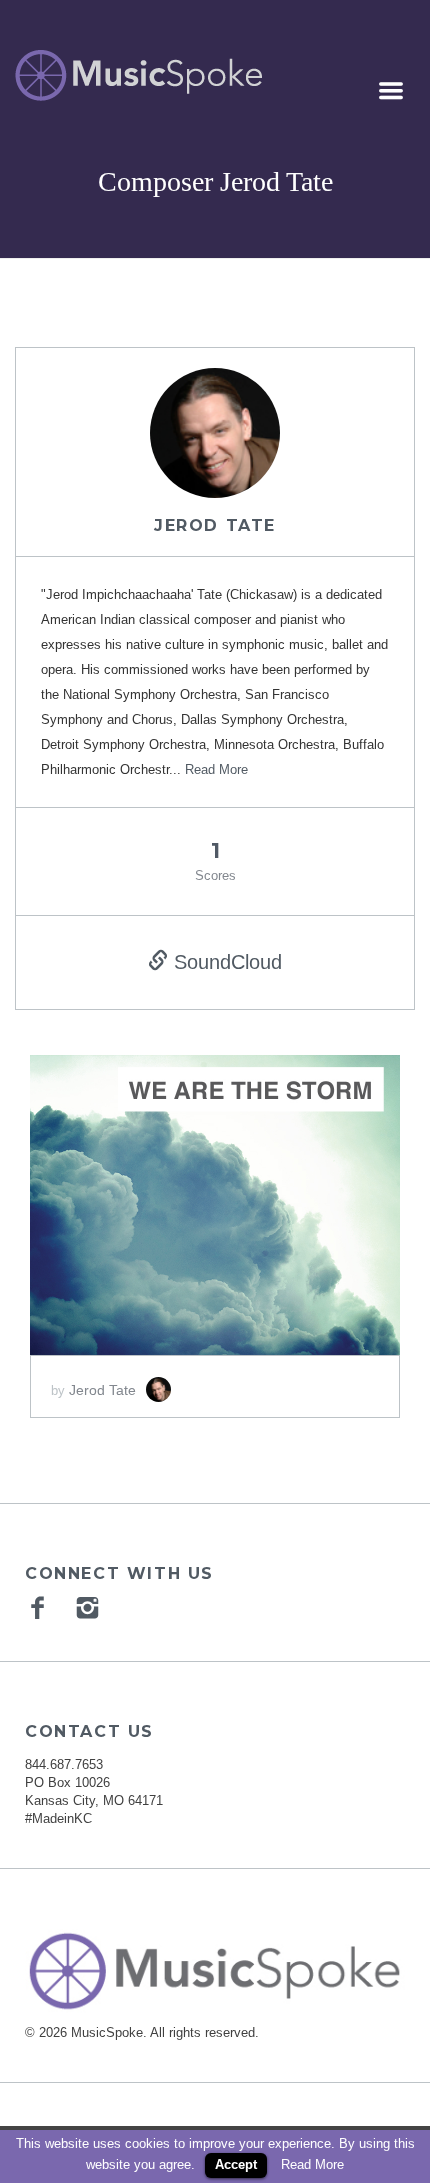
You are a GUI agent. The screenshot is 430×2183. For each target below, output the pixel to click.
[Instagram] (90, 1607)
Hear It (138, 1196)
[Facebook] (40, 1607)
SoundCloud (225, 962)
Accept (236, 2164)
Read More (216, 769)
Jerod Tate (215, 525)
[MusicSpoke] (138, 75)
